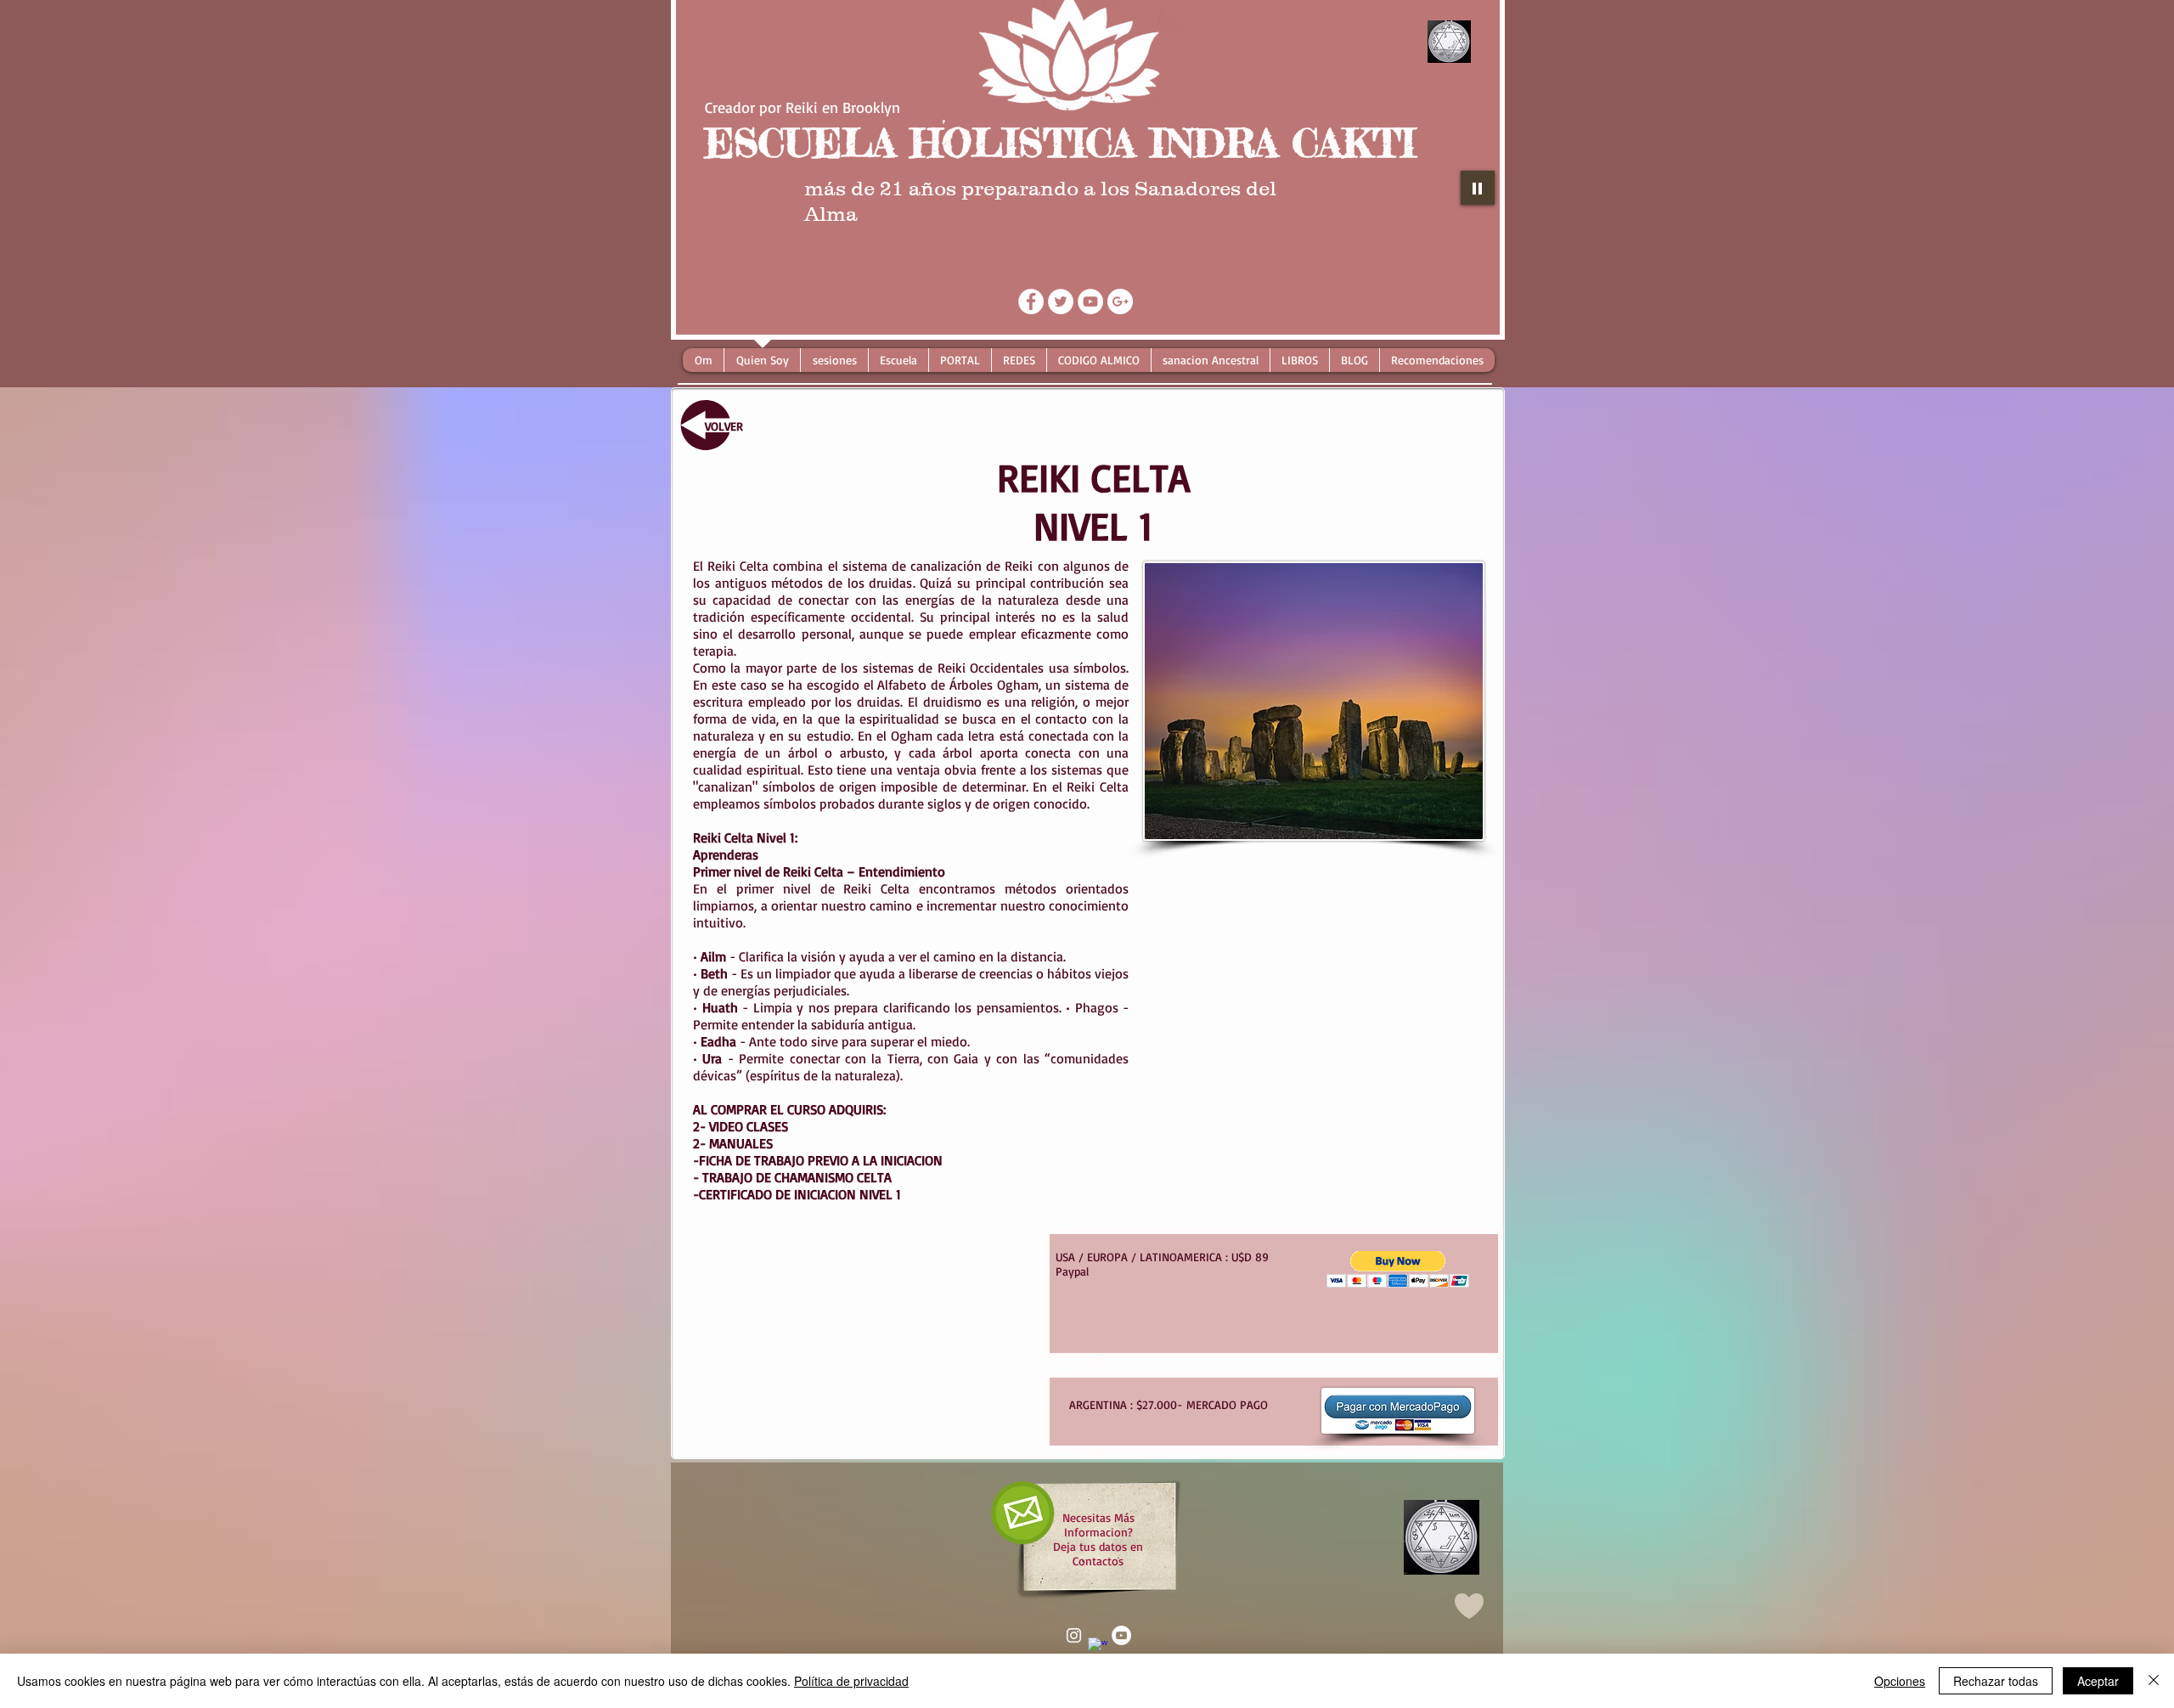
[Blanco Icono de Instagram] (1074, 1635)
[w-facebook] (1098, 1647)
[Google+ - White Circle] (1120, 302)
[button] (1398, 1269)
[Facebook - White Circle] (1031, 302)
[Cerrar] (2154, 1681)
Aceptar (2098, 1681)
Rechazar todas (1996, 1681)
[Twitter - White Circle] (1061, 302)
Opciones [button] (1900, 1681)
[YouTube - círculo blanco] (1121, 1635)
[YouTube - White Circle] (1090, 302)
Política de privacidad (851, 1681)
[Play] (1478, 188)
